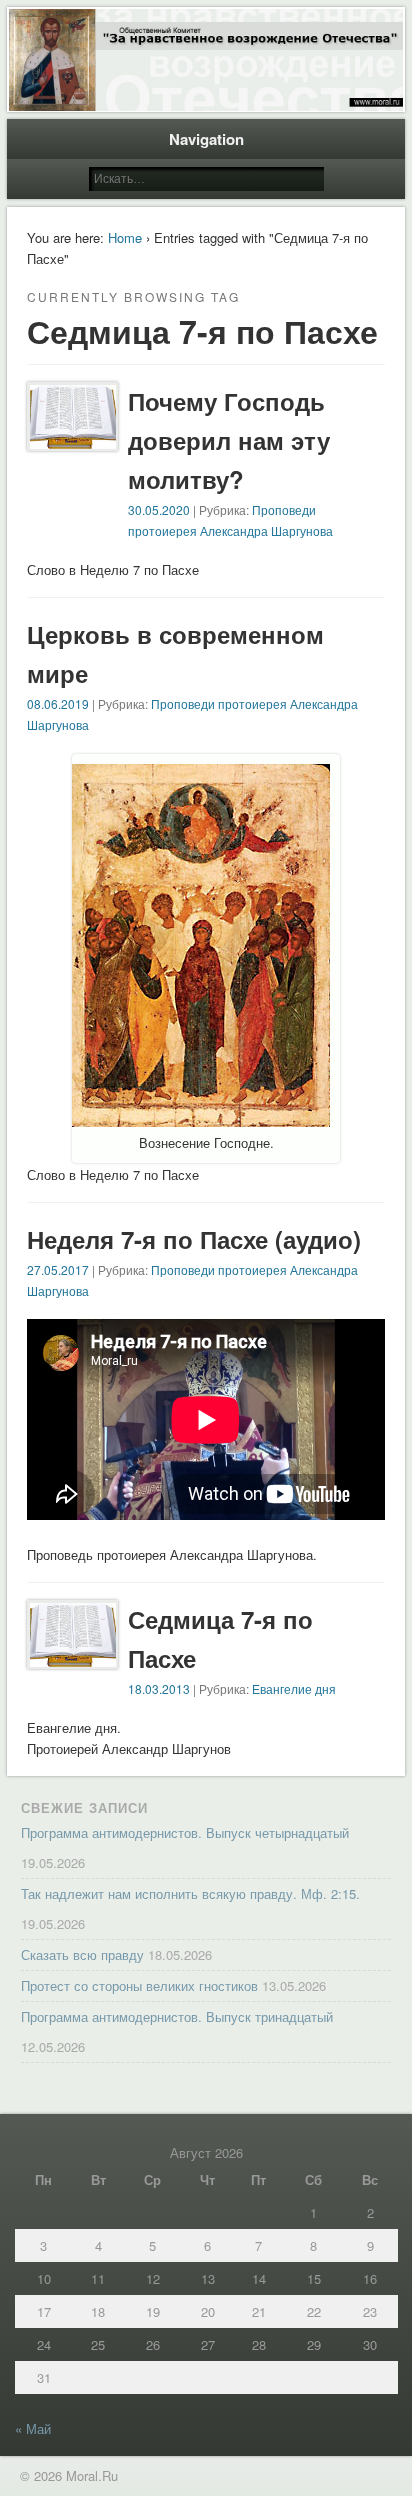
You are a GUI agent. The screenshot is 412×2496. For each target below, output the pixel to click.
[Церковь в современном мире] (201, 1121)
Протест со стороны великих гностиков (139, 1985)
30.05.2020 (159, 509)
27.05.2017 (58, 1269)
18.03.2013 (159, 1688)
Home (125, 237)
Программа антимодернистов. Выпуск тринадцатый (177, 2016)
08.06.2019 (58, 703)
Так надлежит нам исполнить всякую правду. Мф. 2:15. (190, 1893)
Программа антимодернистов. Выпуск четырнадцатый (185, 1832)
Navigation (206, 139)
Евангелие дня (294, 1688)
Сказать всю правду (82, 1954)
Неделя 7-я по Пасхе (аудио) (194, 1239)
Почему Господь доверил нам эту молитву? (229, 440)
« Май (33, 2428)
